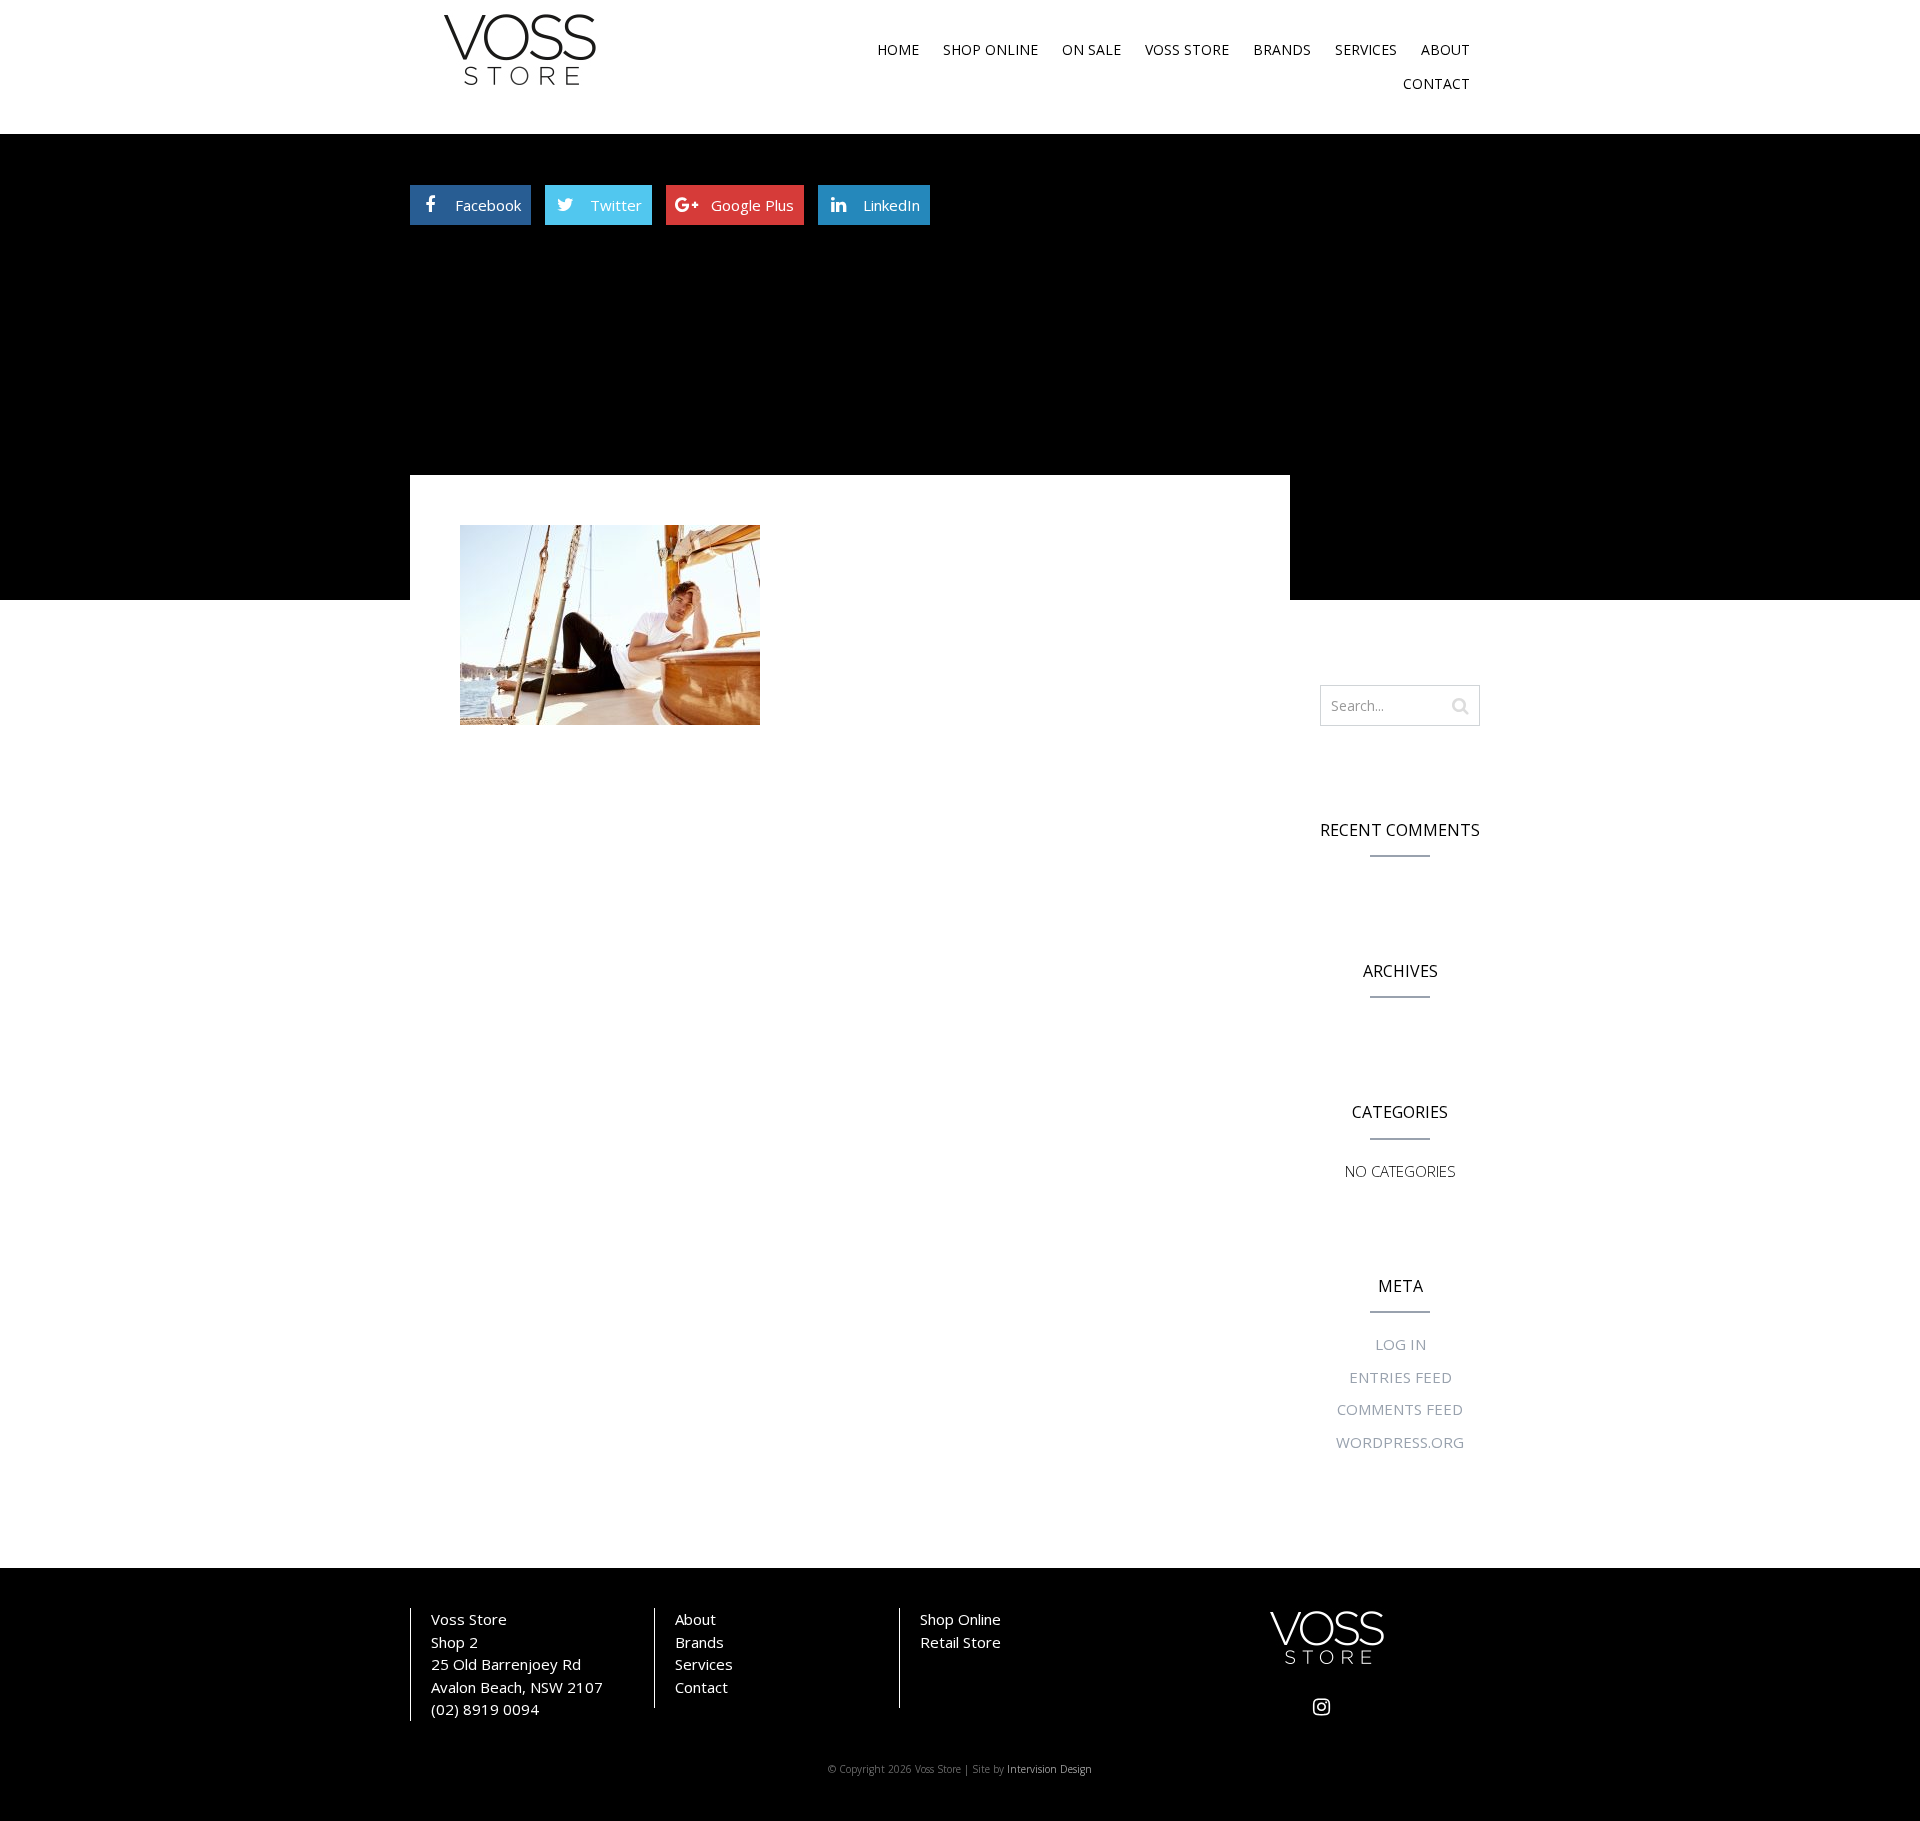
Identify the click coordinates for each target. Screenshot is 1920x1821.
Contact (1436, 83)
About (1445, 49)
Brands (1282, 49)
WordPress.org (1400, 1442)
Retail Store (960, 1642)
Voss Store (1187, 49)
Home (898, 49)
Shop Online (990, 49)
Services (1366, 49)
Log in (1400, 1344)
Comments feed (1400, 1409)
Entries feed (1400, 1377)
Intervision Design (1049, 1769)
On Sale (1091, 49)
